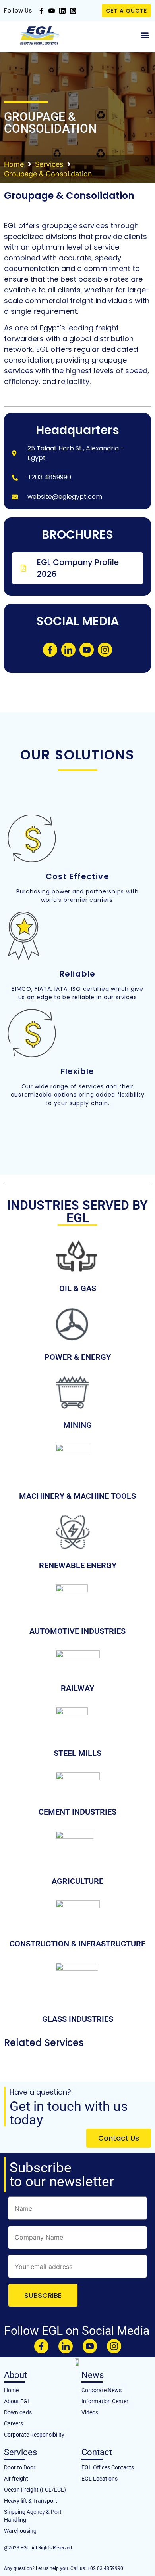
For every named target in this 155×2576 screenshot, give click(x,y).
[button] (144, 35)
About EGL (17, 2401)
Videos (90, 2412)
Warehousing (20, 2531)
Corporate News (102, 2390)
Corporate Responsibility (34, 2435)
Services (49, 164)
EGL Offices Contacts (108, 2467)
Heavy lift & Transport (31, 2501)
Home (14, 164)
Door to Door (20, 2467)
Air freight (16, 2479)
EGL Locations (100, 2479)
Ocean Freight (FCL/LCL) (35, 2490)
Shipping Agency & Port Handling (33, 2516)
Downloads (18, 2412)
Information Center (105, 2401)
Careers (14, 2423)
